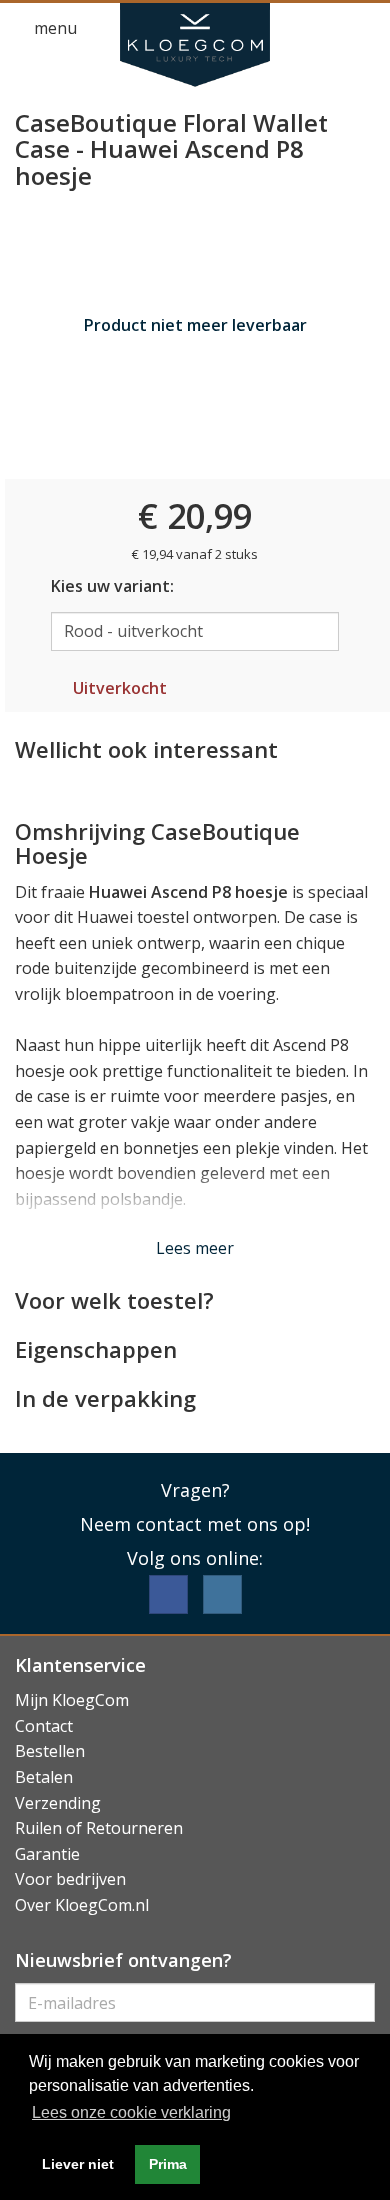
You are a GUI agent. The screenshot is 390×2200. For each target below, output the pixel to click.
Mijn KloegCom (72, 1700)
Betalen (44, 1777)
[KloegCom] (195, 45)
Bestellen (50, 1751)
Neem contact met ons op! (195, 1524)
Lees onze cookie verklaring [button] (131, 2112)
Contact (44, 1726)
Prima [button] (168, 2164)
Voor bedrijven (70, 1879)
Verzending (58, 1803)
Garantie (47, 1854)
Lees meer (195, 1248)
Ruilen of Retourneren (99, 1828)
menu (53, 28)
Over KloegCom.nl (82, 1905)
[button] (326, 29)
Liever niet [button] (78, 2164)
